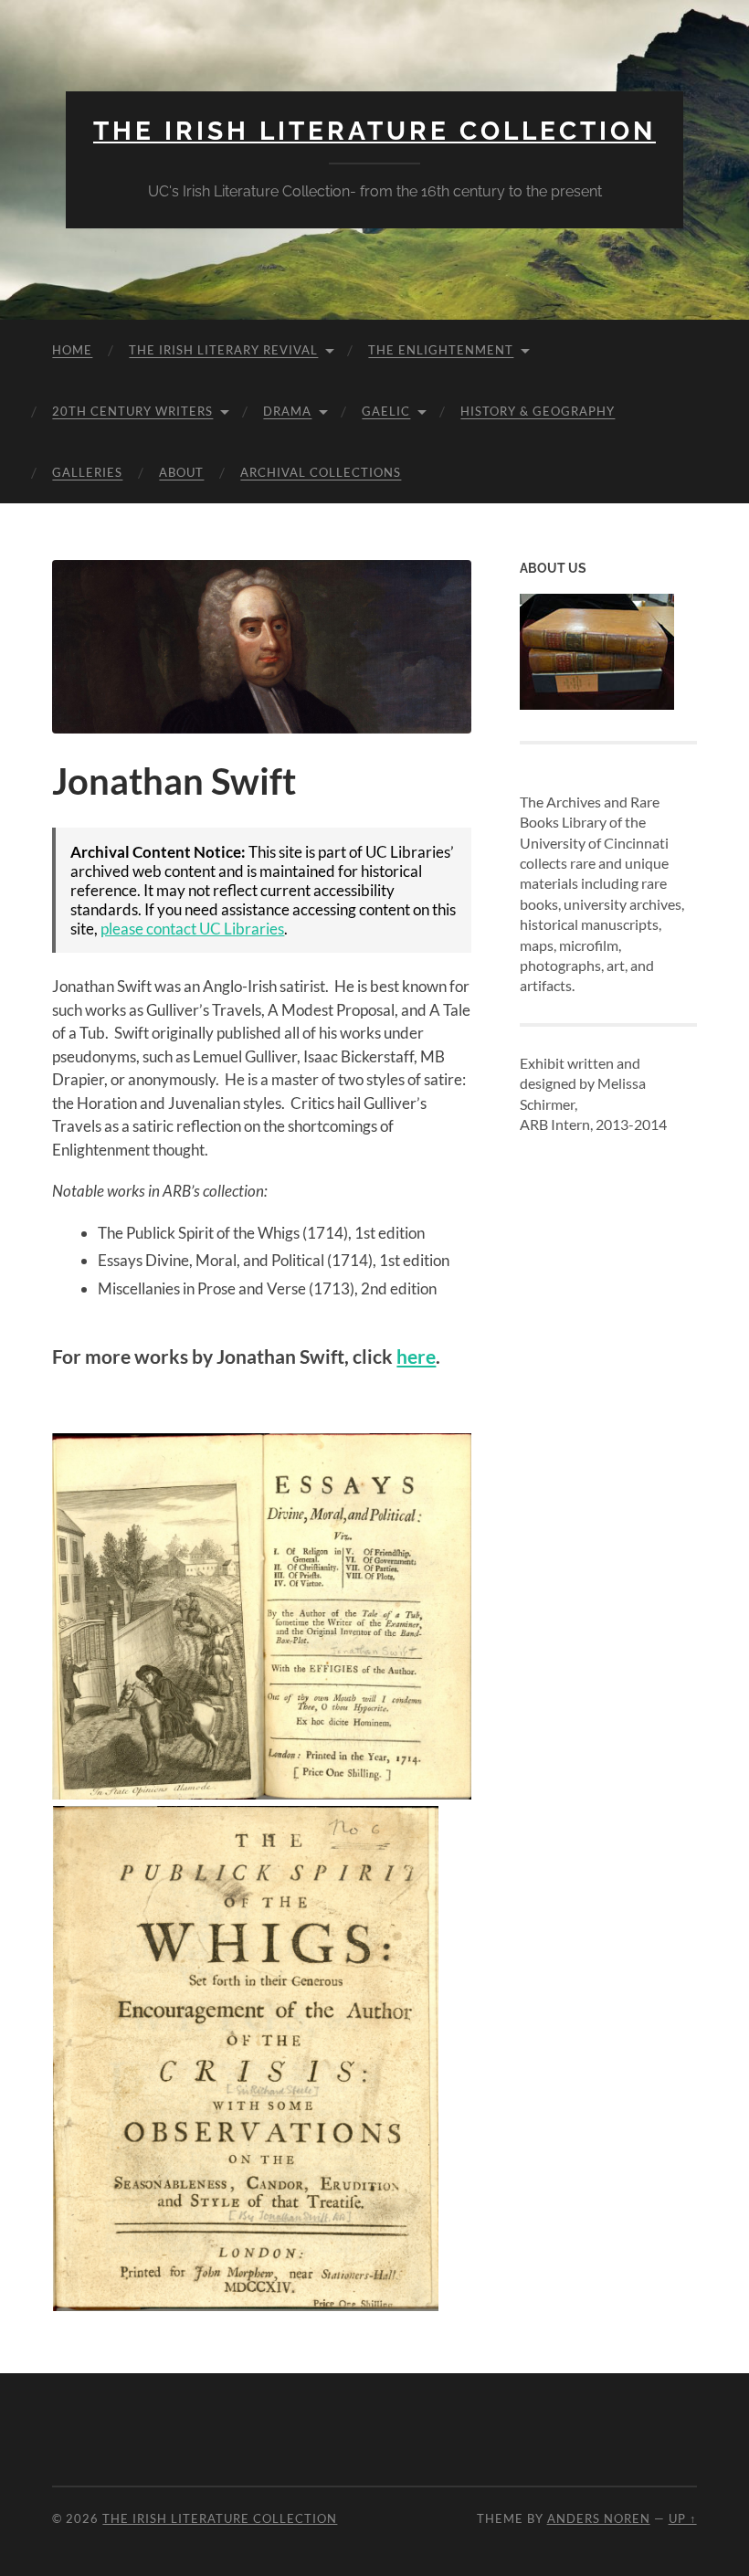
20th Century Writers (132, 411)
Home (72, 350)
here (416, 1357)
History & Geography (538, 411)
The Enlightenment (441, 350)
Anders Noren (599, 2518)
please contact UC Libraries (192, 929)
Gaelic (386, 411)
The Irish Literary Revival (223, 350)
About (181, 472)
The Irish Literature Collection (374, 131)
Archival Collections (321, 472)
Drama (287, 411)
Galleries (87, 472)
